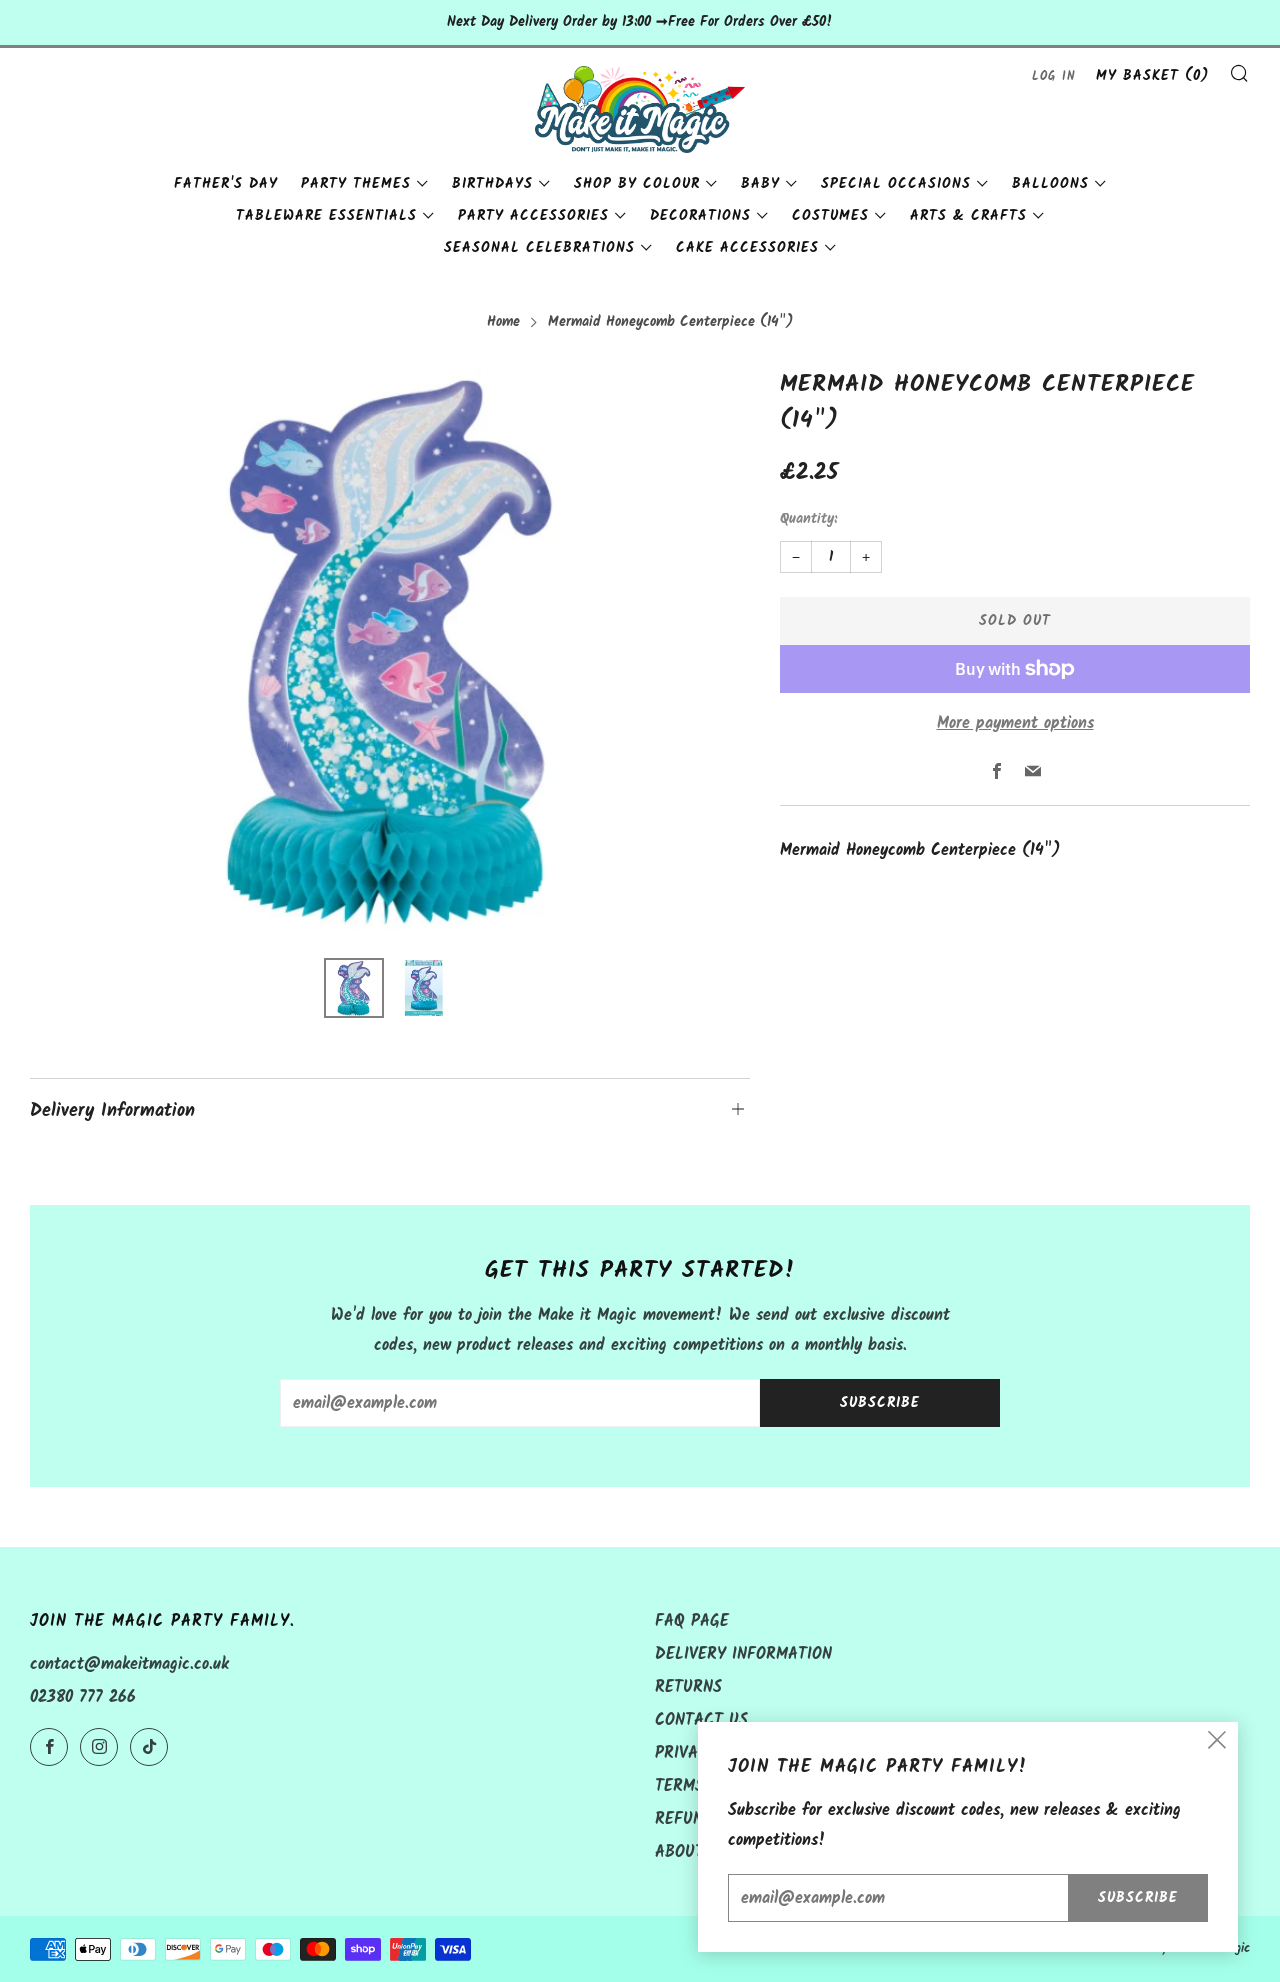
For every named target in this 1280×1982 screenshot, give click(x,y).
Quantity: (808, 520)
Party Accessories (533, 216)
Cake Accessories (747, 248)
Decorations (700, 216)
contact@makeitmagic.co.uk (129, 1664)
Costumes (830, 216)
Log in (1054, 76)
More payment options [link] (1015, 723)
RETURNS (688, 1687)
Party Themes (356, 184)
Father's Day (226, 184)
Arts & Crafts (968, 216)
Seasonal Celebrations (539, 248)
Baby (760, 184)
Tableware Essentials (326, 216)
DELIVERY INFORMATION (743, 1654)
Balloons (1050, 184)
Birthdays (492, 184)
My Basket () (1152, 76)
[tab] (354, 988)
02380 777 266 (83, 1697)
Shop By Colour (637, 184)
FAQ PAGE (692, 1621)
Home (503, 322)
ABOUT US (692, 1852)
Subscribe (880, 1403)
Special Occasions (896, 184)
